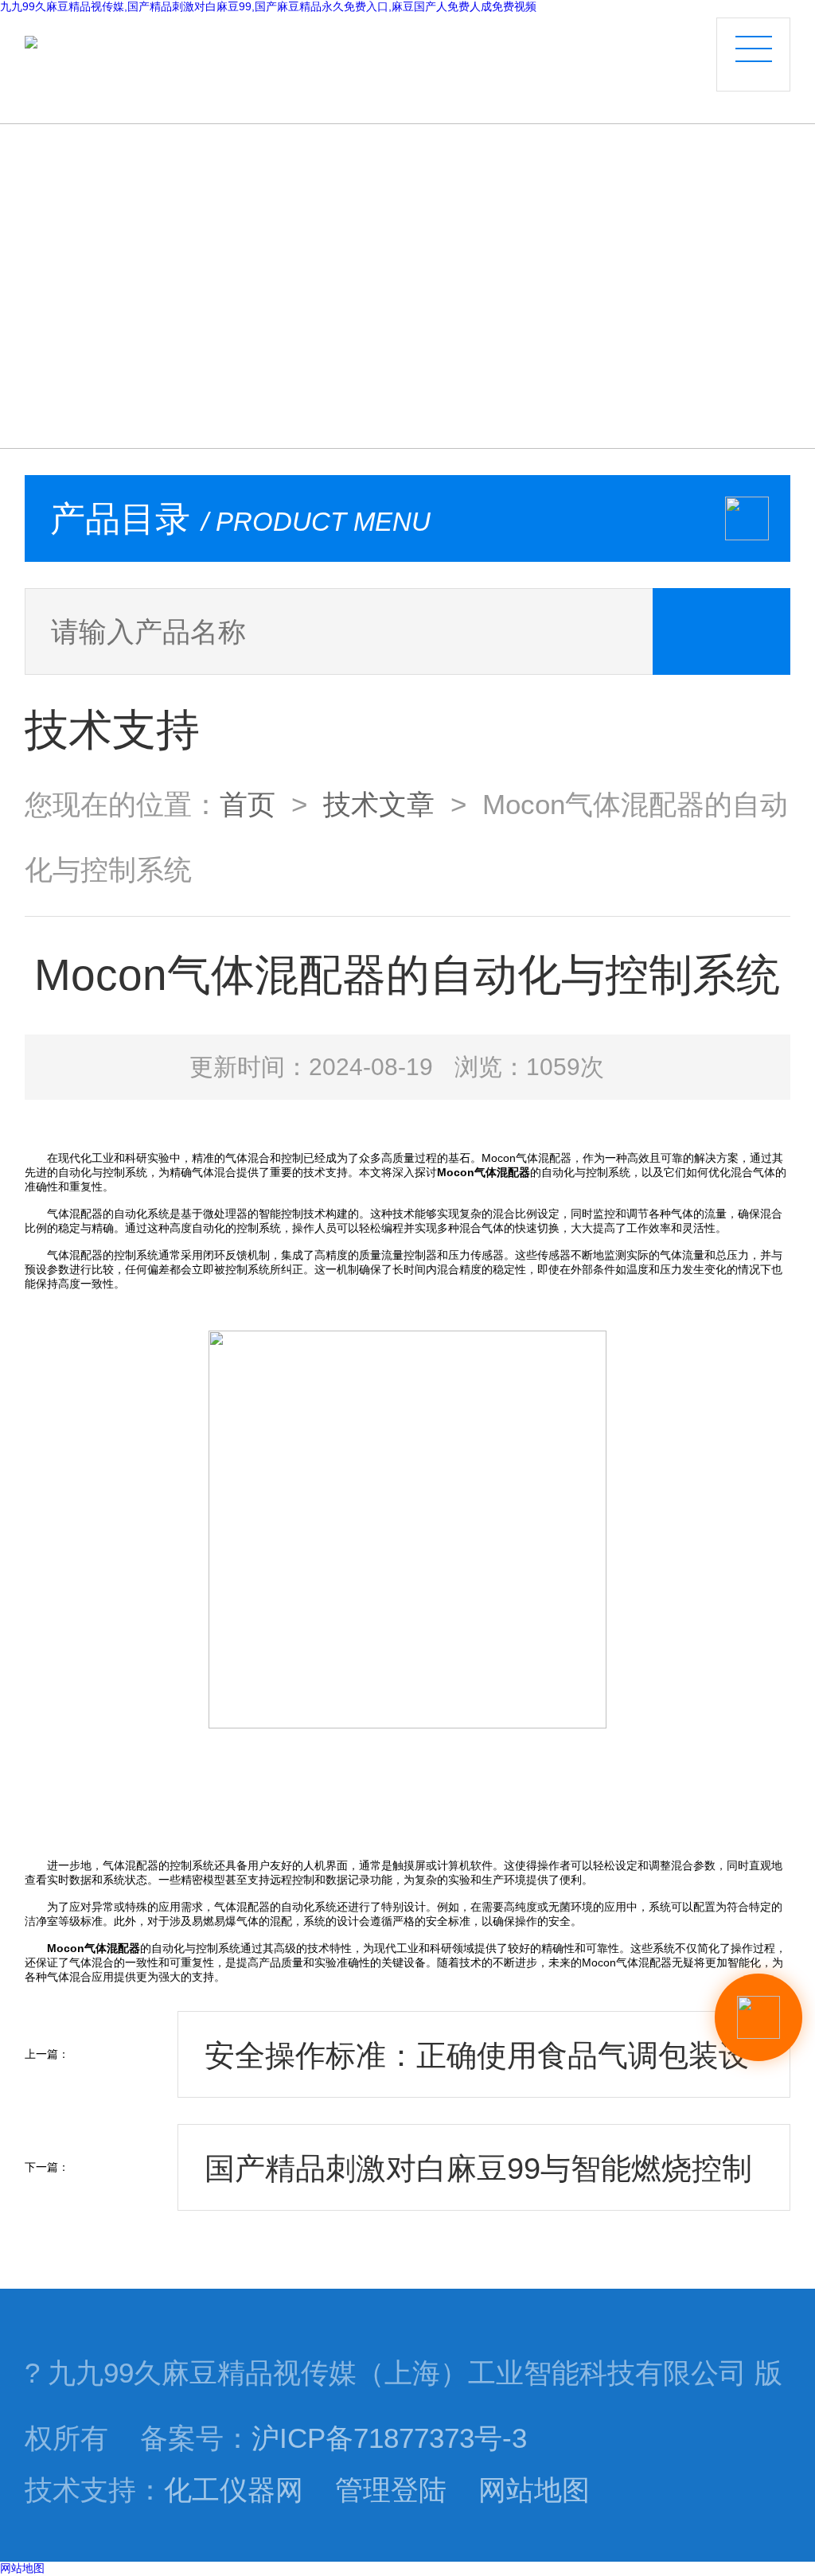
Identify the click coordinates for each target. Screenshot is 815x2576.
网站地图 (534, 2490)
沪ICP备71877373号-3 (389, 2438)
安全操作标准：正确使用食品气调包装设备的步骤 (477, 2068)
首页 (248, 805)
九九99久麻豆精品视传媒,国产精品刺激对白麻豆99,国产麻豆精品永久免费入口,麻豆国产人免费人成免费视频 (268, 6)
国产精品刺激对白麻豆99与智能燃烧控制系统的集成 (478, 2181)
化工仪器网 (234, 2490)
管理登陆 (391, 2490)
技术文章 (379, 805)
